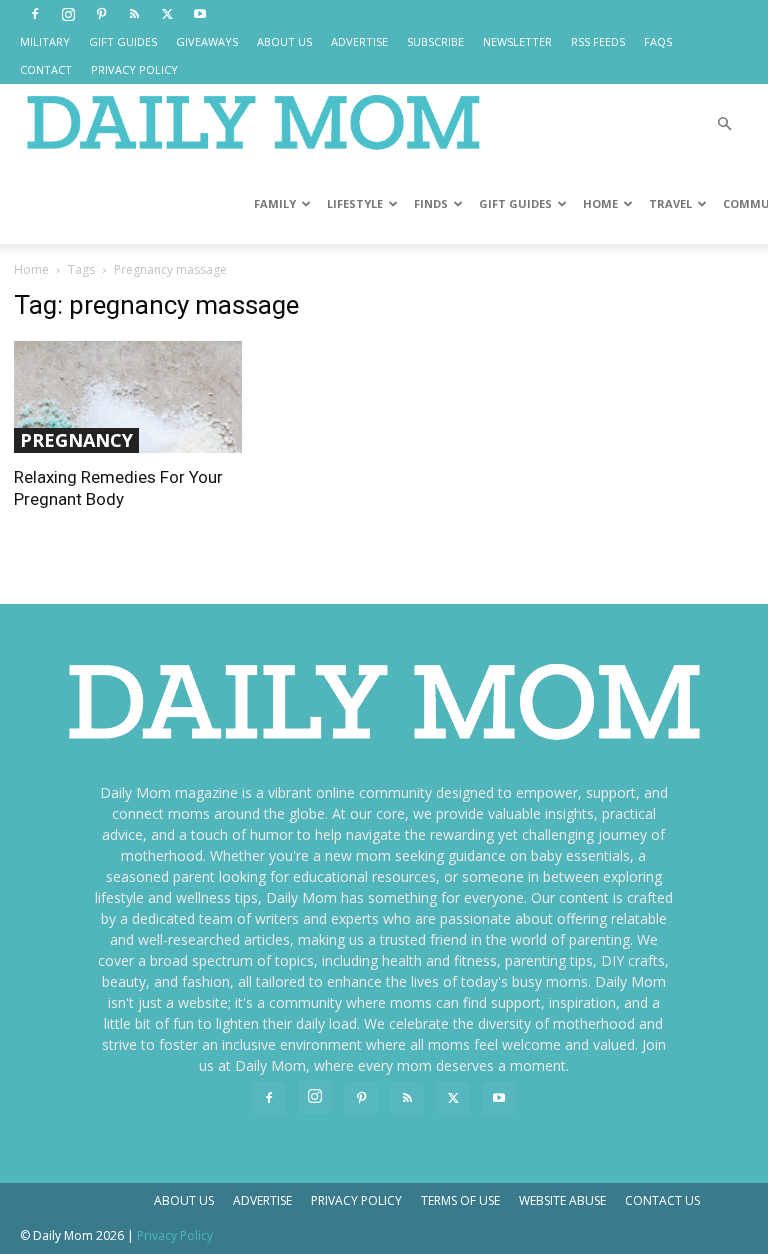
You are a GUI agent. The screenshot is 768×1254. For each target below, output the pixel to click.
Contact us (662, 1200)
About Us (184, 1200)
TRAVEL (670, 203)
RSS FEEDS (598, 41)
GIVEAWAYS (207, 41)
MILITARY (45, 41)
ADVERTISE (359, 41)
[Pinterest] (101, 14)
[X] (167, 14)
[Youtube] (200, 14)
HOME (600, 203)
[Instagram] (68, 14)
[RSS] (134, 14)
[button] (724, 124)
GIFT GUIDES (123, 41)
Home (31, 269)
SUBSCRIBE (435, 41)
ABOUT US (284, 41)
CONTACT (46, 69)
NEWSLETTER (517, 41)
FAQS (658, 41)
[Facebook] (35, 14)
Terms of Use (460, 1200)
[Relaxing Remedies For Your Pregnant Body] (128, 397)
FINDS (431, 203)
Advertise (262, 1200)
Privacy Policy (356, 1200)
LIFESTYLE (355, 203)
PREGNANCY (76, 440)
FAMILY (275, 203)
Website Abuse (562, 1200)
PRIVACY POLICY (134, 69)
